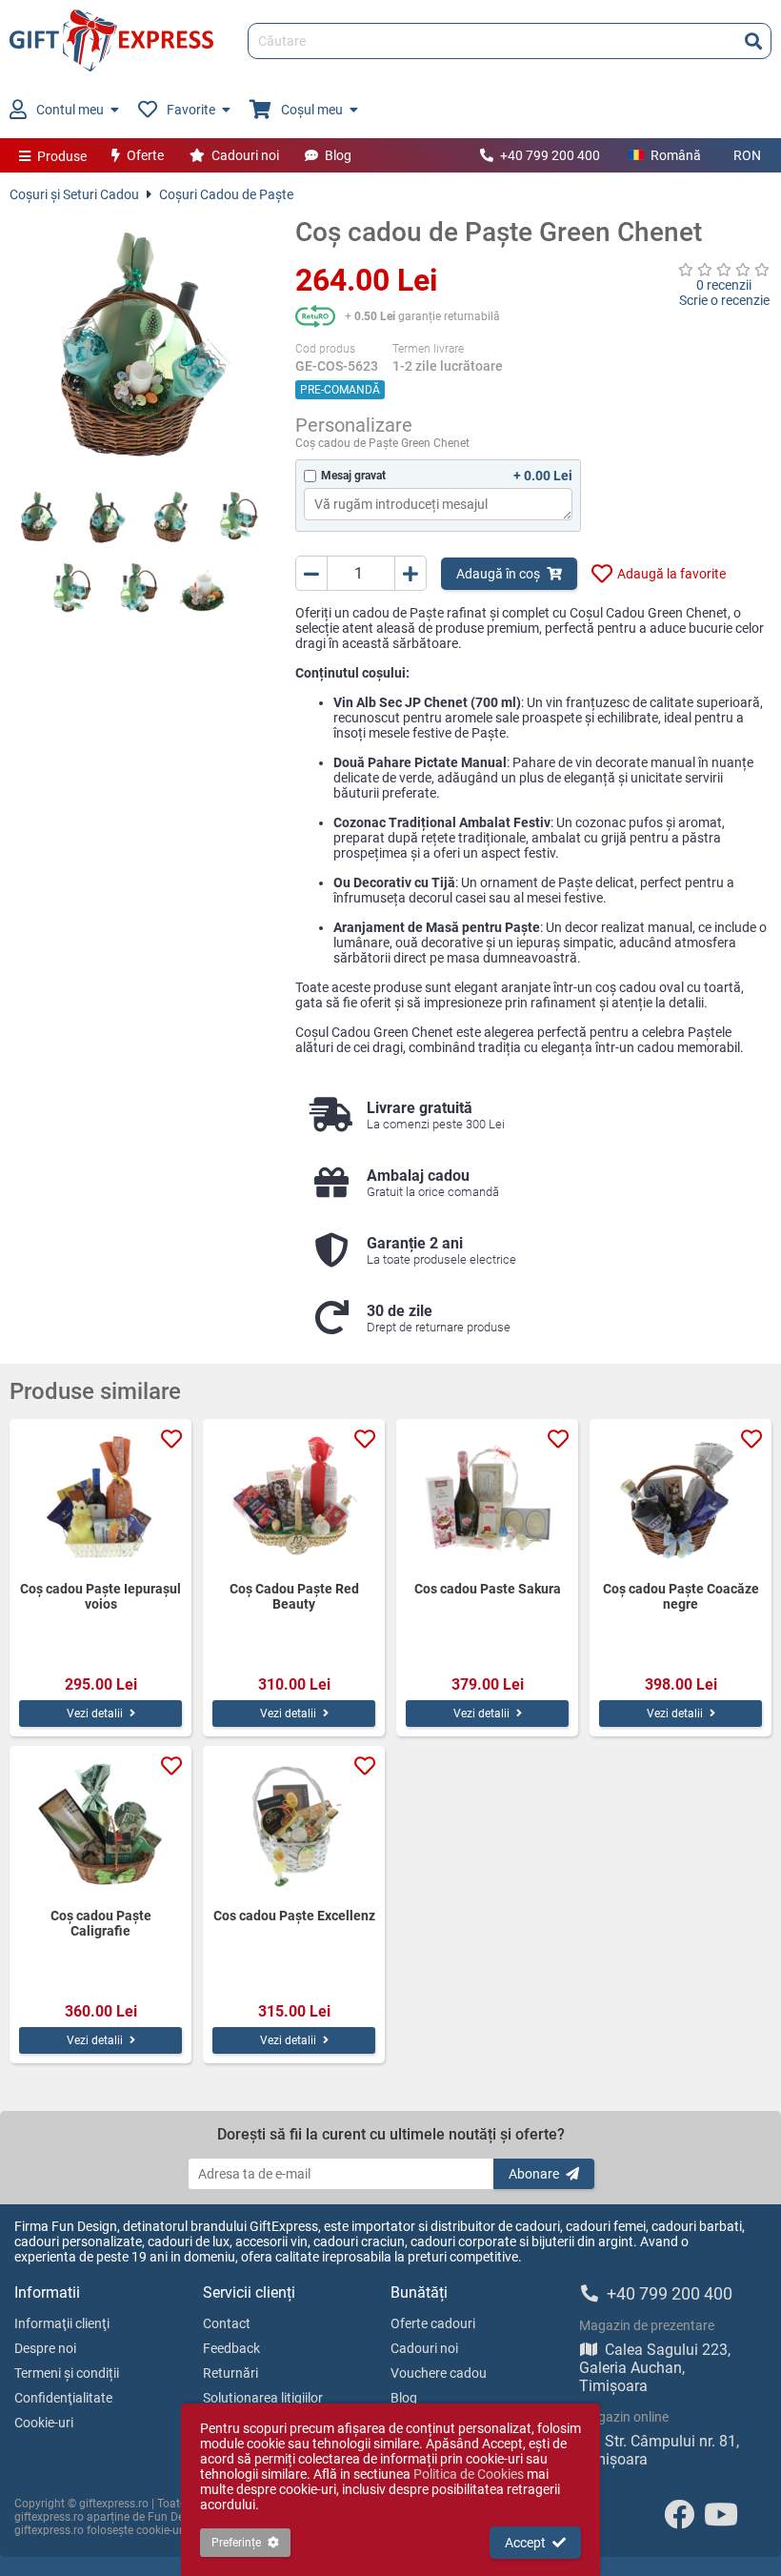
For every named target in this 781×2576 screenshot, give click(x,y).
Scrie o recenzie (724, 300)
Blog (338, 155)
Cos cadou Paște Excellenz (294, 1916)
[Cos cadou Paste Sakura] (487, 1500)
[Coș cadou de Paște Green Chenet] (138, 345)
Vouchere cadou (439, 2373)
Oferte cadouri (433, 2323)
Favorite (191, 110)
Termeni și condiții (67, 2373)
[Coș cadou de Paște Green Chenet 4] (238, 517)
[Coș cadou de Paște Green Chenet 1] (38, 517)
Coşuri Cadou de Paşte (226, 194)
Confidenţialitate (63, 2398)
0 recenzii (724, 285)
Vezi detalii (95, 1714)
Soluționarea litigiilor (263, 2398)
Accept (525, 2543)
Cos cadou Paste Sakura (488, 1589)
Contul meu (70, 110)
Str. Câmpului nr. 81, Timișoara (659, 2450)
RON (747, 155)
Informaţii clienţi (62, 2323)
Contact (227, 2323)
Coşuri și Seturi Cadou (74, 194)
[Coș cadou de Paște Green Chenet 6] (138, 588)
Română (676, 155)
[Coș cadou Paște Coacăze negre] (681, 1500)
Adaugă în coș (498, 574)
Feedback (231, 2348)
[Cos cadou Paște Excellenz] (294, 1827)
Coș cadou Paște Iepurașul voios (100, 1596)
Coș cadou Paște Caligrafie (101, 1923)
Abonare (534, 2174)
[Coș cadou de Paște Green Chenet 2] (105, 517)
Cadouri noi (245, 155)
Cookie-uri (44, 2423)
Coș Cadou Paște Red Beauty (294, 1596)
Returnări (230, 2373)
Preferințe (236, 2543)
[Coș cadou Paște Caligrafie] (100, 1827)
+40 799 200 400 (550, 155)
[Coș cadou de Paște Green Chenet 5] (71, 588)
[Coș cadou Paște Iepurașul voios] (100, 1500)
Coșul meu (312, 110)
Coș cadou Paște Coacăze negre (681, 1596)
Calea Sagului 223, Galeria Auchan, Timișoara (655, 2368)
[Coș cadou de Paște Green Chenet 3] (171, 517)
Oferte (145, 155)
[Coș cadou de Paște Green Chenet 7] (205, 588)
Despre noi (45, 2348)
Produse (62, 156)
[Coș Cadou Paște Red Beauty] (294, 1500)
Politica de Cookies (469, 2474)
